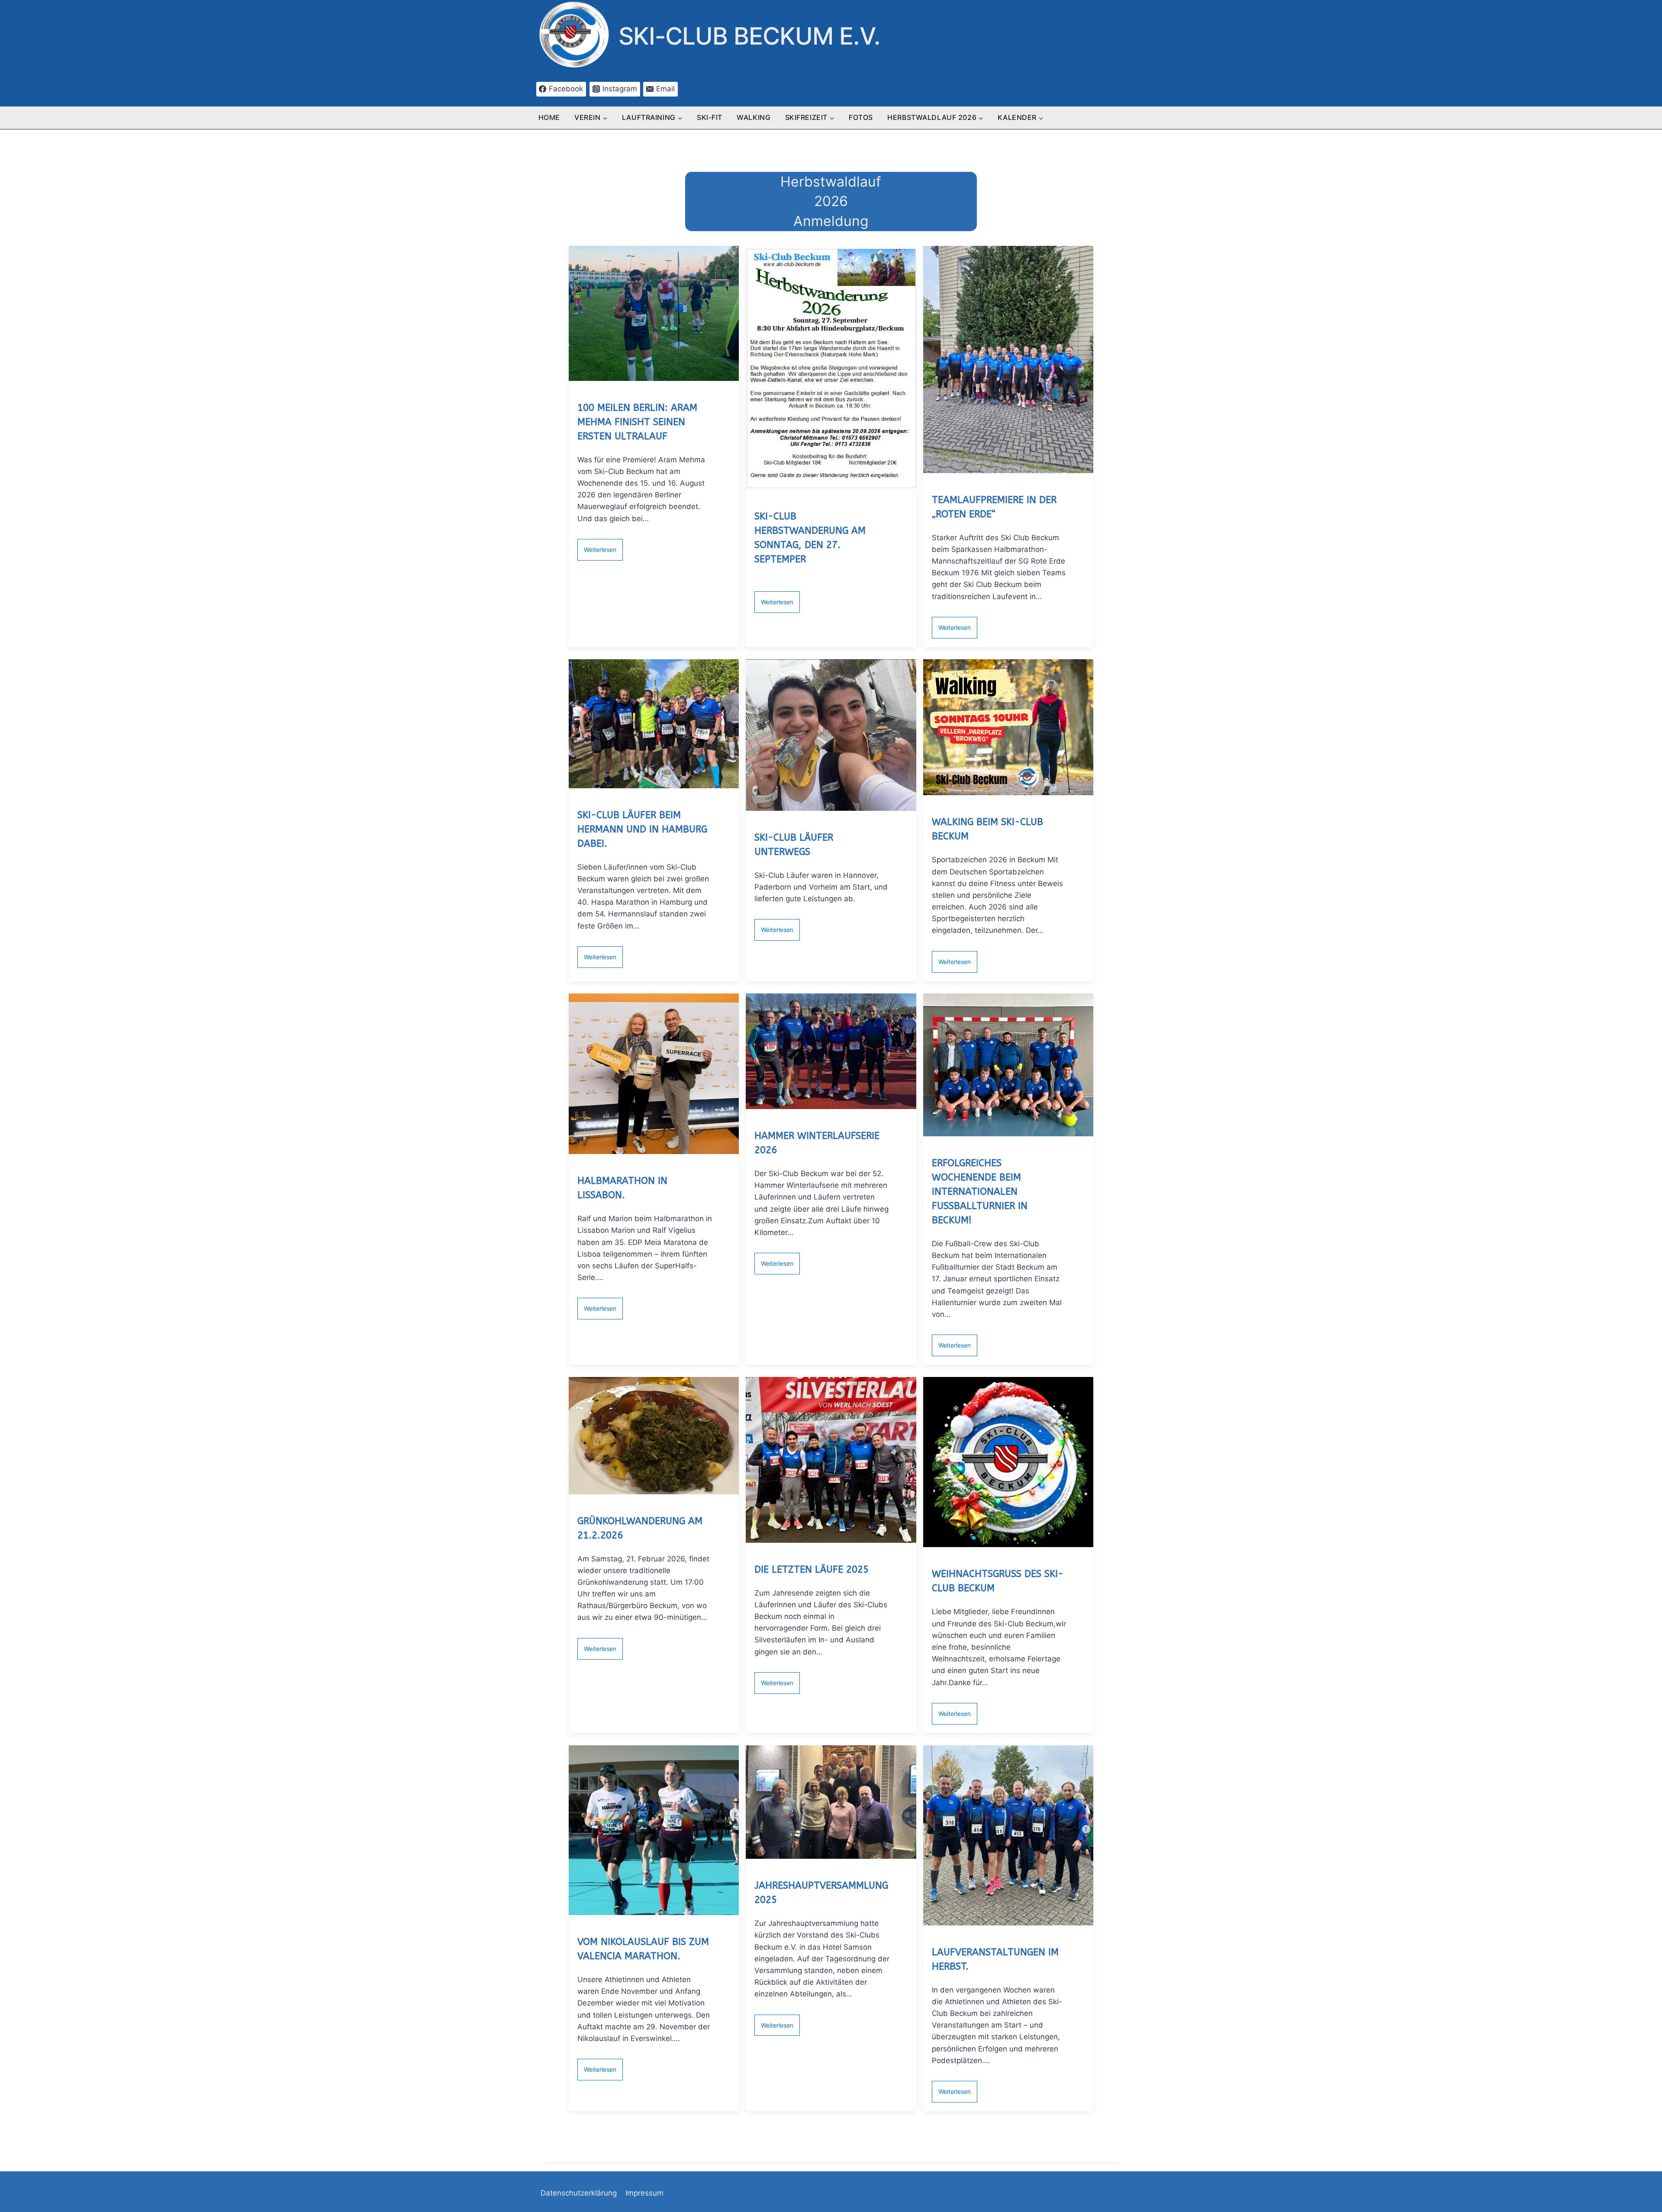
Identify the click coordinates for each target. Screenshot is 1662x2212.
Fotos (861, 117)
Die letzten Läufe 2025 (812, 1570)
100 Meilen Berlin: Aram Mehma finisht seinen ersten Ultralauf (637, 422)
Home (549, 117)
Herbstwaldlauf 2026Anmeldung (831, 201)
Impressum (644, 2193)
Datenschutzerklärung (579, 2193)
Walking (754, 117)
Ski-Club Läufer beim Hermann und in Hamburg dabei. (642, 829)
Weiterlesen (600, 550)
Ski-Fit (710, 117)
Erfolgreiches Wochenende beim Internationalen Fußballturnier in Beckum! (980, 1192)
